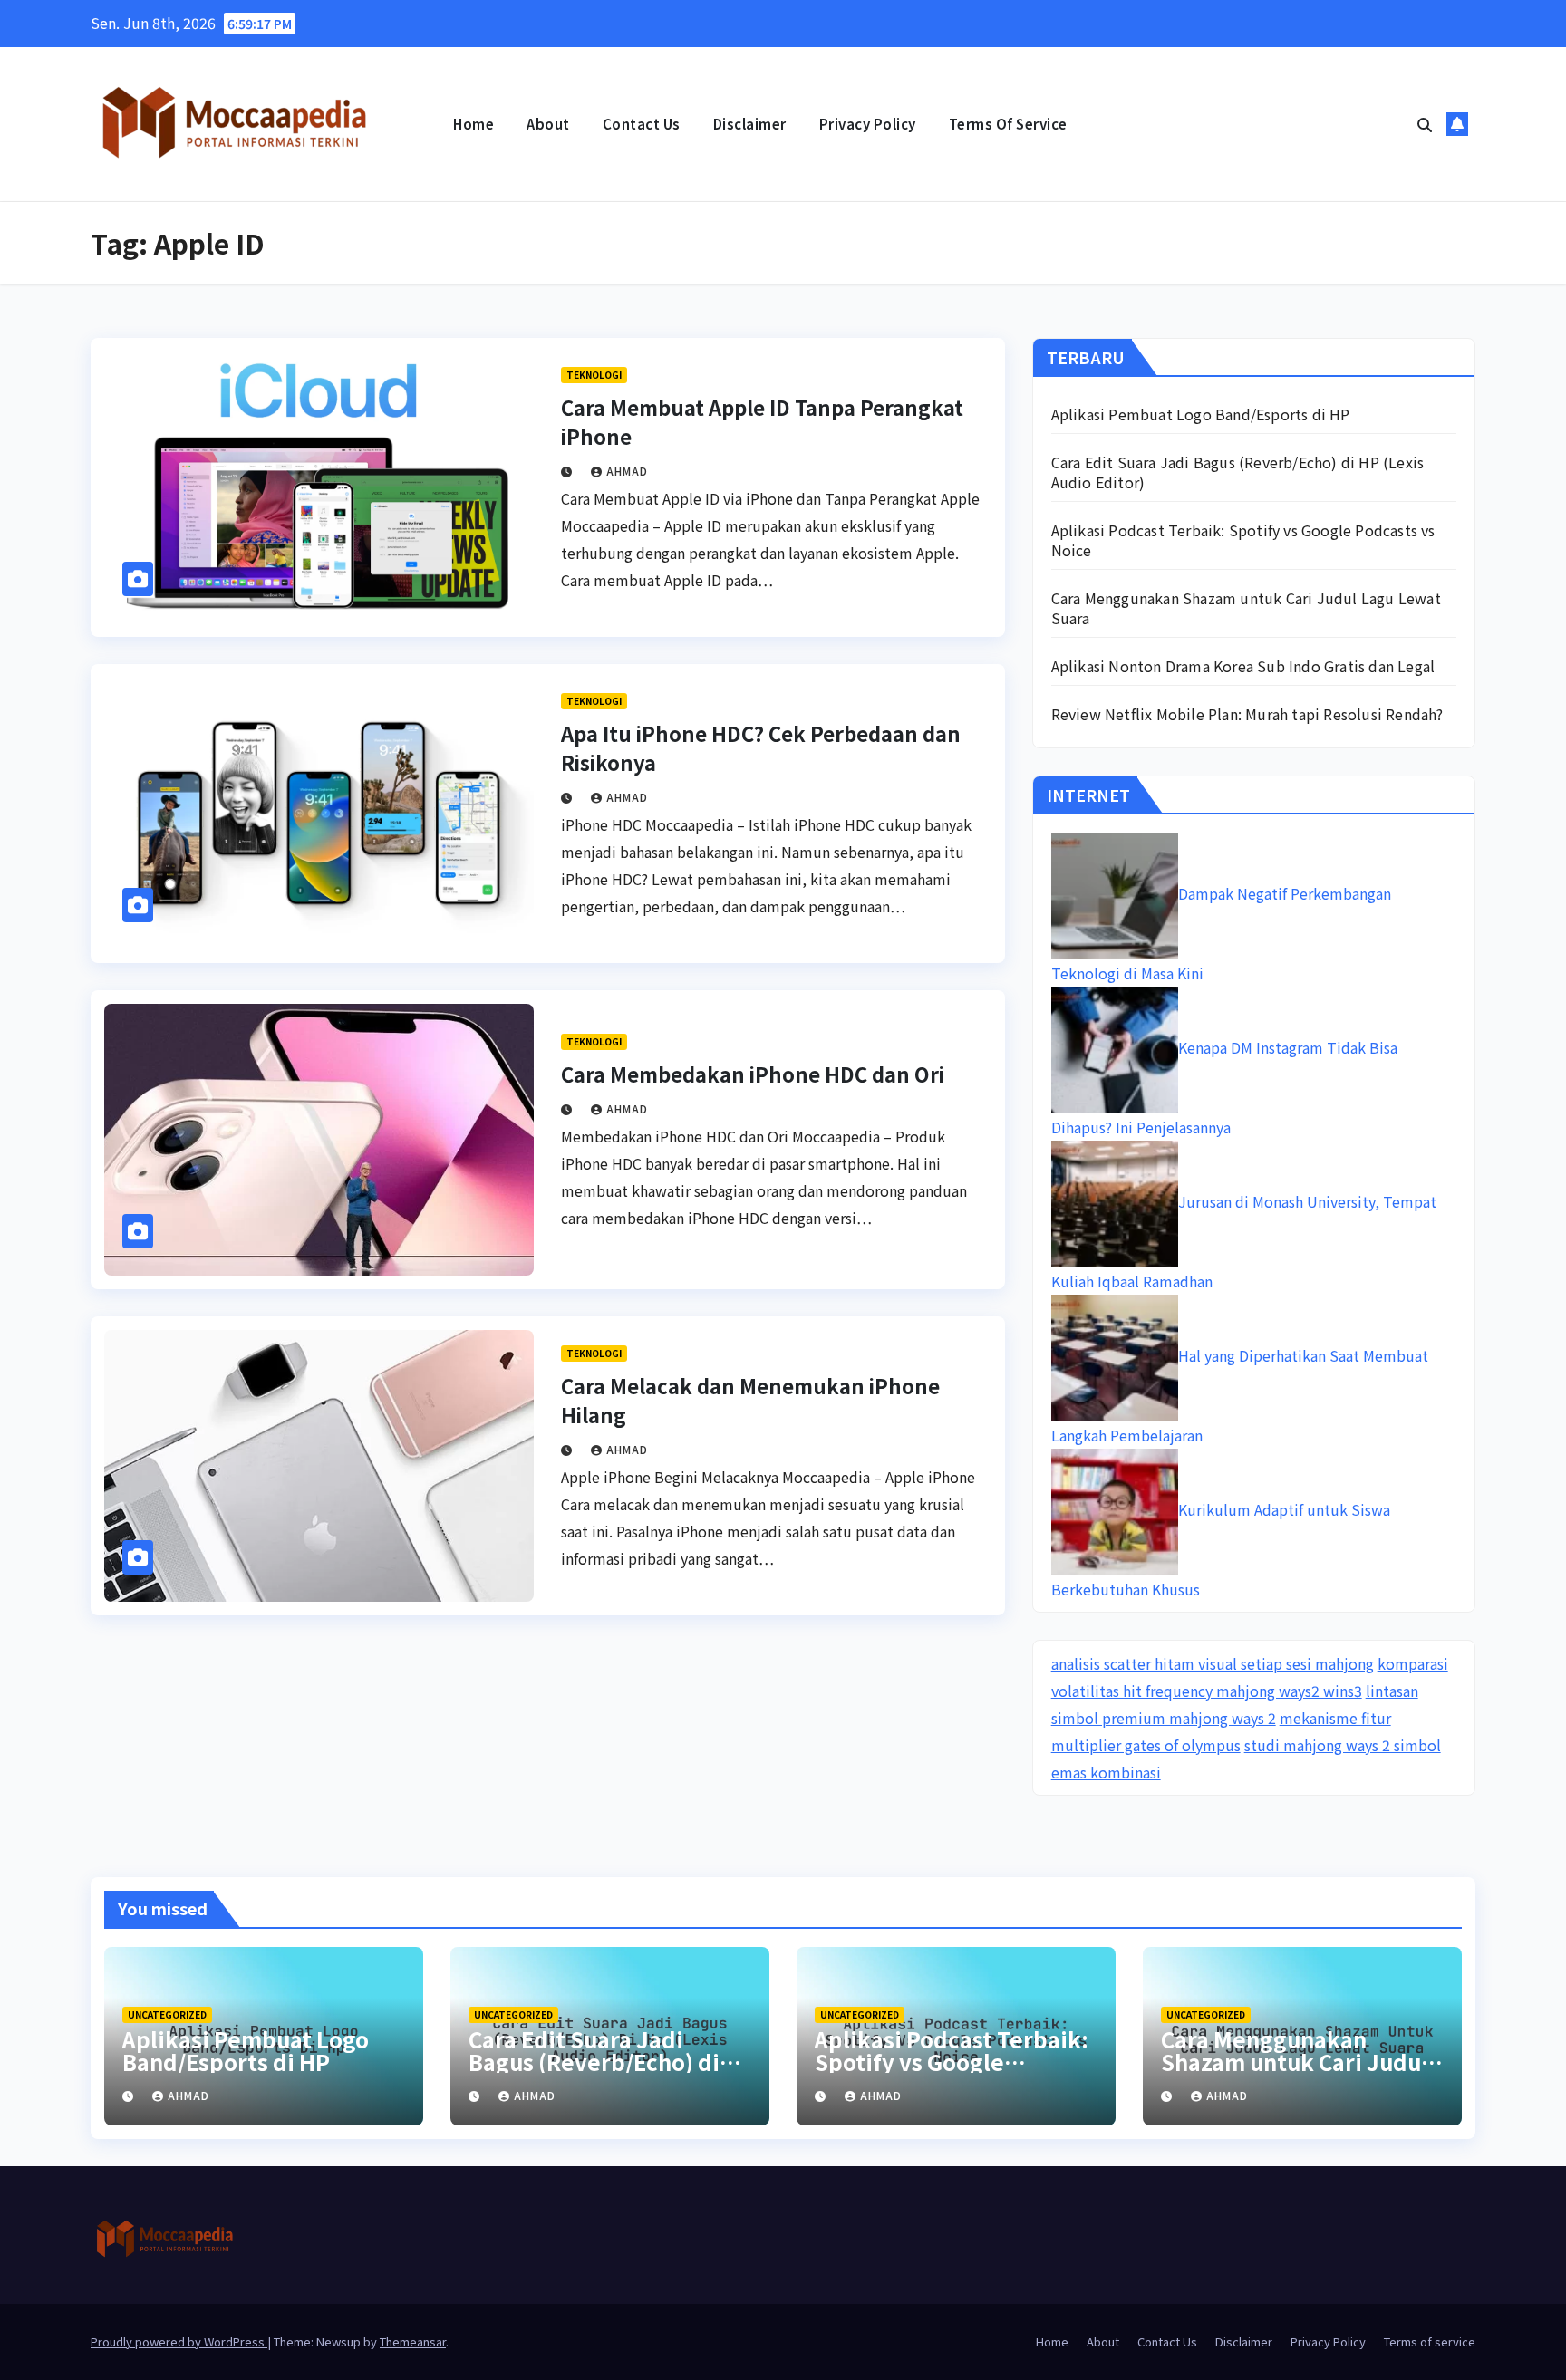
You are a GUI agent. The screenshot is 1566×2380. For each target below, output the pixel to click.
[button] (1425, 124)
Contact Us (642, 124)
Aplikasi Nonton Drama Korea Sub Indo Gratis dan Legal (1243, 666)
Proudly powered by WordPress (179, 2341)
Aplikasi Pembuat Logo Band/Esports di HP (1201, 414)
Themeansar (413, 2341)
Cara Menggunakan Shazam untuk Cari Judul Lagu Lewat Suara (1246, 608)
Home (474, 124)
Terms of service (1008, 124)
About (548, 124)
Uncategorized (167, 2014)
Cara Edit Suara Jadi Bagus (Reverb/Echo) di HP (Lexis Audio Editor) (1238, 472)
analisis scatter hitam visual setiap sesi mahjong (1213, 1663)
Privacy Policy (868, 124)
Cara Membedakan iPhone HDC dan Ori (753, 1074)
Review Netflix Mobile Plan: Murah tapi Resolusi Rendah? (1247, 714)
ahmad (627, 471)
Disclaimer (750, 124)
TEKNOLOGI (594, 375)
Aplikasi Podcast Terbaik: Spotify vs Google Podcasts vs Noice (1243, 540)
